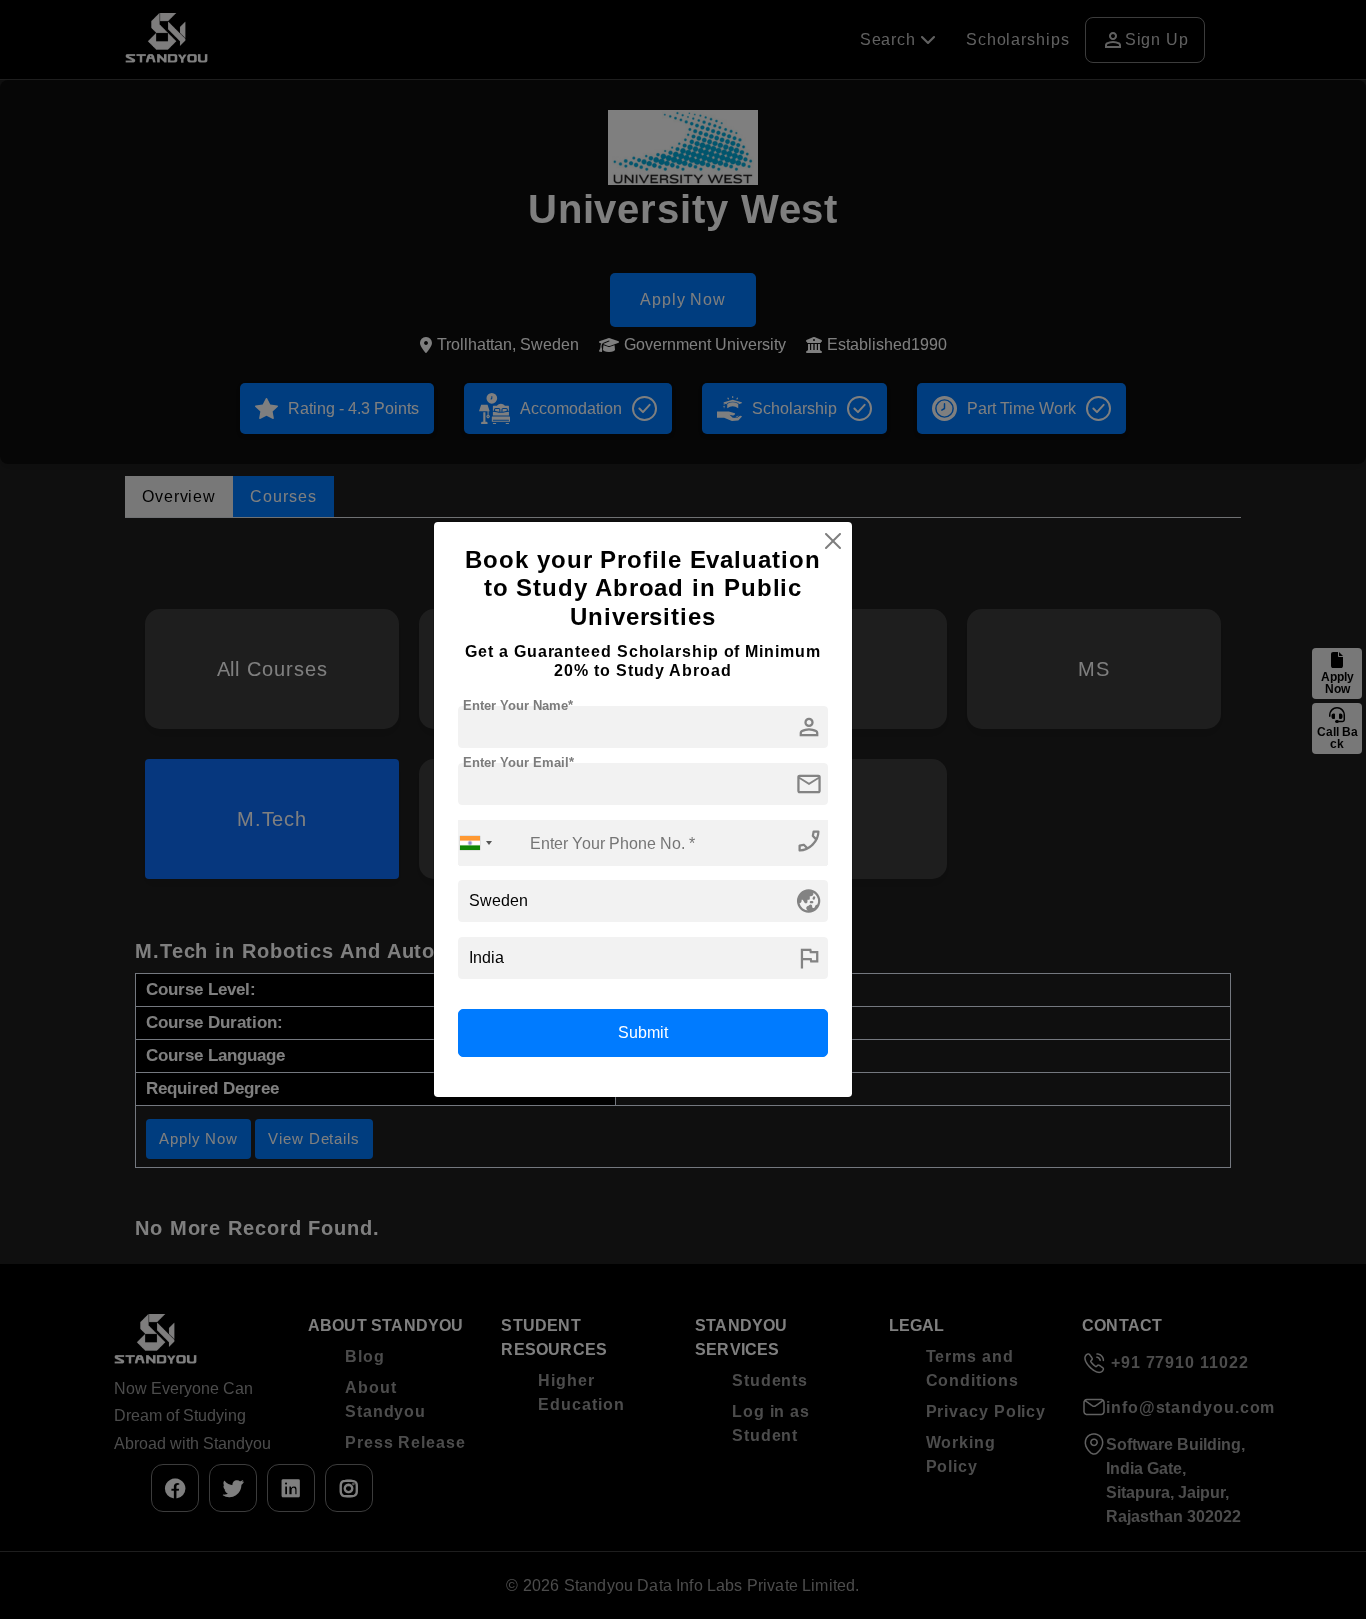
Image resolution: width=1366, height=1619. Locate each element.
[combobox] (476, 842)
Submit (643, 1032)
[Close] (833, 541)
